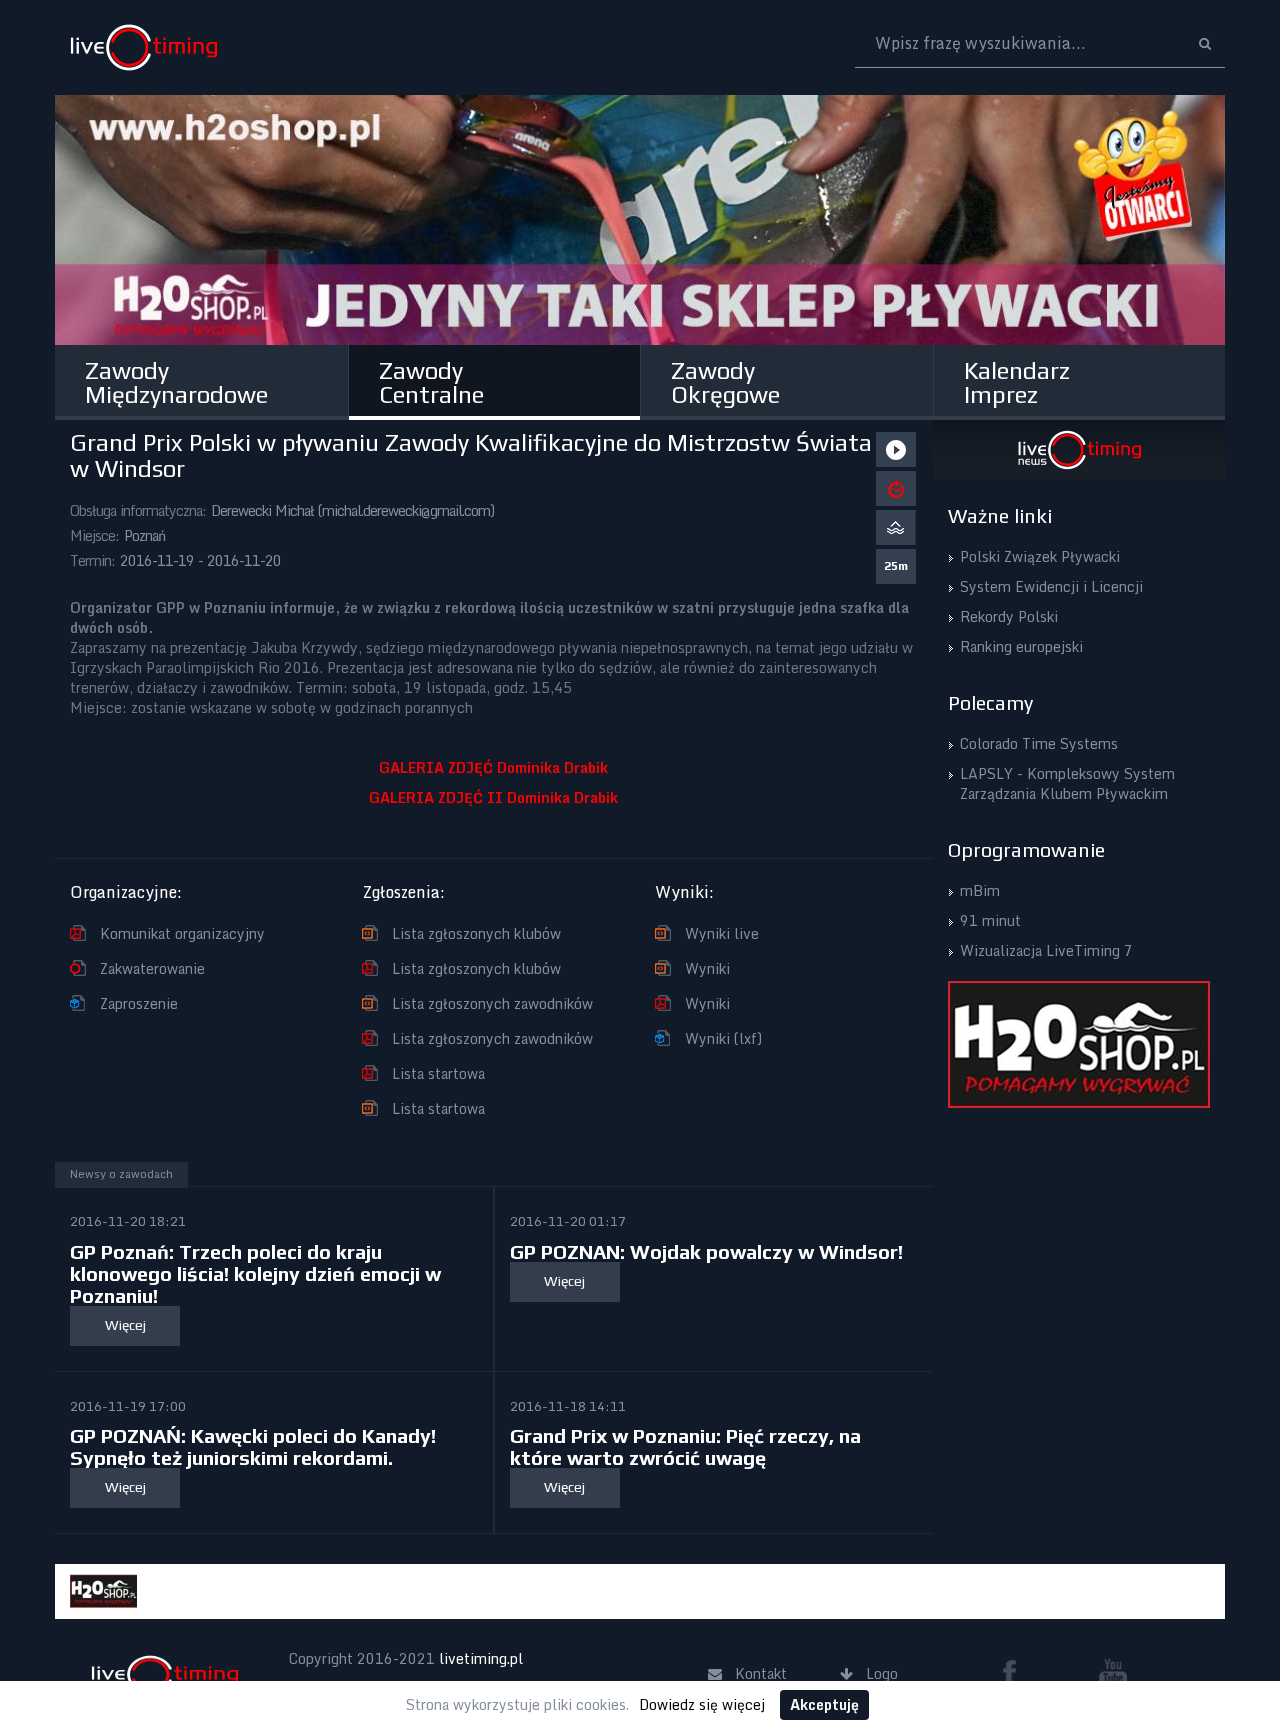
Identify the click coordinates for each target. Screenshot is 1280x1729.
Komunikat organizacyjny (182, 933)
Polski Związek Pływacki (1040, 556)
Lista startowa (438, 1073)
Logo (143, 47)
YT (1113, 1672)
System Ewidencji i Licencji (1051, 586)
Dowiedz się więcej (702, 1704)
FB (1017, 1672)
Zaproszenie (139, 1003)
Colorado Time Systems (1039, 743)
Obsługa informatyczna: (138, 510)
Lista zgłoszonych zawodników (492, 1003)
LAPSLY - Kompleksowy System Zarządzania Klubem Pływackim (1067, 783)
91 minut (990, 920)
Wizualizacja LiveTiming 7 (1046, 950)
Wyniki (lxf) (723, 1038)
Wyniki (707, 968)
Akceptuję (824, 1704)
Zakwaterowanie (152, 968)
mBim (980, 890)
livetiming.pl (481, 1658)
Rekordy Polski (1009, 616)
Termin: (92, 560)
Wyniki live (722, 933)
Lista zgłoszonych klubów (476, 933)
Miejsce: (94, 535)
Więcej (125, 1325)
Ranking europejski (1021, 646)
